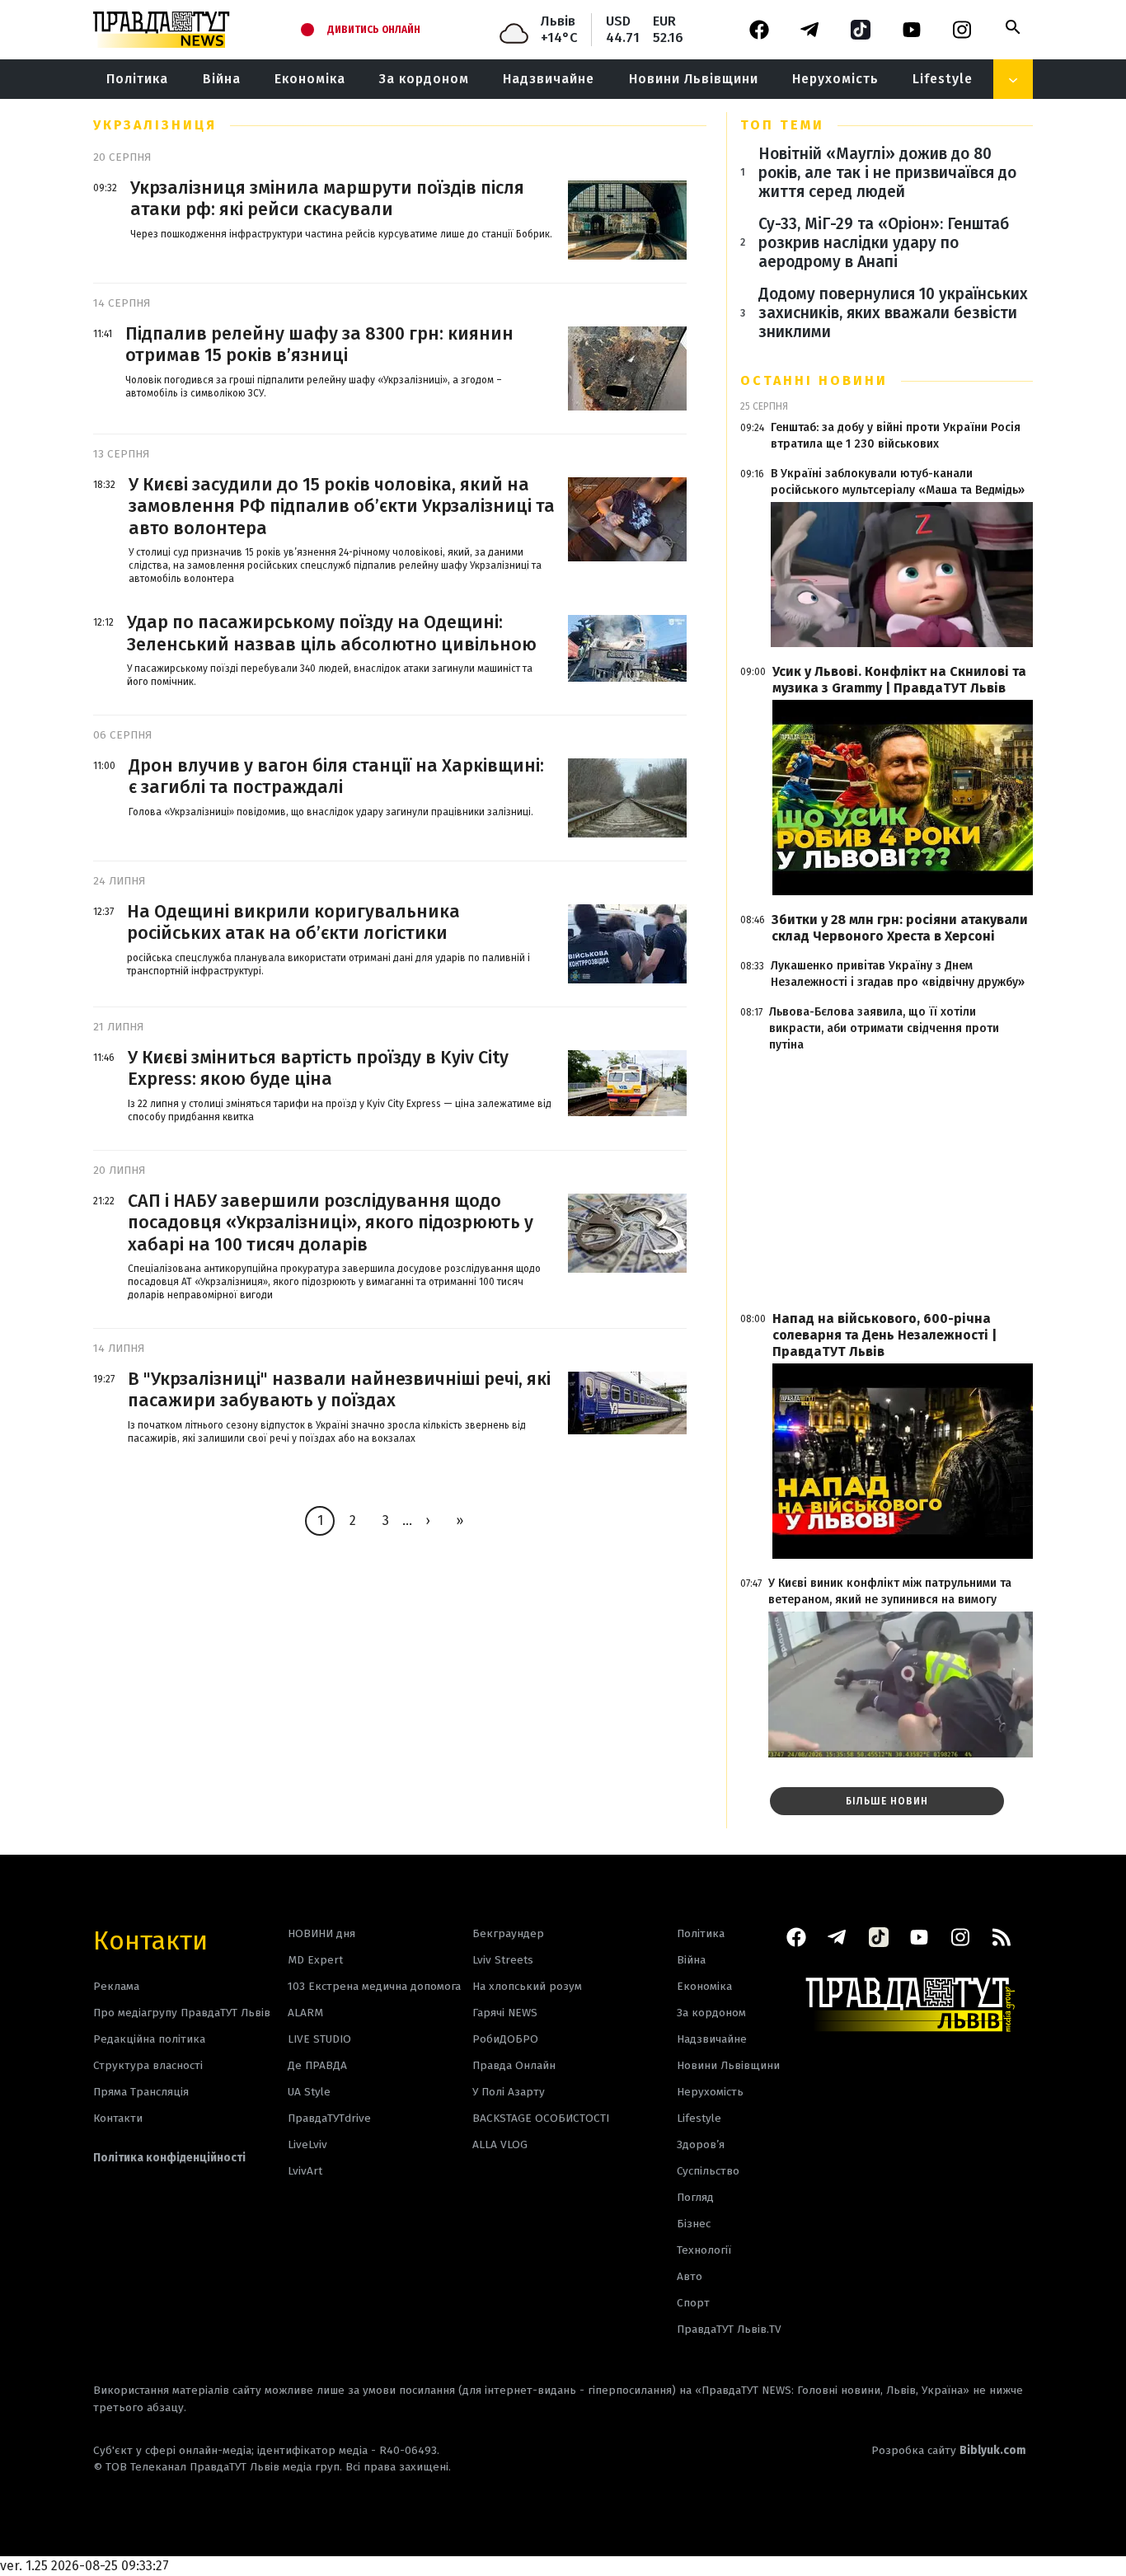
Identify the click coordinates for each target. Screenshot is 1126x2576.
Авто (690, 2276)
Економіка (310, 79)
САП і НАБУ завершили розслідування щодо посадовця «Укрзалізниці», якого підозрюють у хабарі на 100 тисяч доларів (331, 1223)
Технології (704, 2250)
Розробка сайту (949, 2450)
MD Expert (315, 1960)
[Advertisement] (887, 1182)
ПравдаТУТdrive (329, 2118)
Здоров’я (701, 2144)
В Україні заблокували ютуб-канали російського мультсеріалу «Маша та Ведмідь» (898, 482)
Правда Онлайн (514, 2065)
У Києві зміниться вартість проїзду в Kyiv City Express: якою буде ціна (318, 1068)
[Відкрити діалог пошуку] (1013, 27)
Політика (137, 79)
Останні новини (814, 380)
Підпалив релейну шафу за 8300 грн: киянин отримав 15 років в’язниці (319, 345)
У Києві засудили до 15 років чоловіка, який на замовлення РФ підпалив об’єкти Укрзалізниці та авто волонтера (342, 507)
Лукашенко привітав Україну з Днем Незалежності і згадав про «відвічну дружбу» (898, 974)
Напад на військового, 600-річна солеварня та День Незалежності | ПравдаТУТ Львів (884, 1335)
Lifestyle (943, 79)
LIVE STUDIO (319, 2039)
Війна (222, 79)
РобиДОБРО (505, 2039)
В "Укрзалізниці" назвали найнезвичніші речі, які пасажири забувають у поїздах (339, 1390)
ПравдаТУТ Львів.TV (729, 2329)
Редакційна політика (149, 2039)
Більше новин (887, 1801)
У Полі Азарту (509, 2092)
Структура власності (148, 2065)
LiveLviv (307, 2144)
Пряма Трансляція (141, 2092)
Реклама (116, 1986)
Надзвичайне (549, 79)
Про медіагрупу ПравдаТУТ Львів (182, 2013)
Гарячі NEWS (505, 2013)
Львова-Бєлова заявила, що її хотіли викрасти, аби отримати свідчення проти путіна (884, 1028)
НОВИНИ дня (321, 1933)
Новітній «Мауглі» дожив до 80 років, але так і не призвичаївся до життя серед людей (887, 173)
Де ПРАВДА (317, 2065)
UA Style (309, 2092)
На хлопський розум (527, 1986)
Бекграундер (508, 1933)
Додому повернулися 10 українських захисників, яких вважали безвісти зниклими (893, 313)
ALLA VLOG (500, 2144)
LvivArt (305, 2171)
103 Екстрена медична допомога (374, 1986)
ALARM (305, 2013)
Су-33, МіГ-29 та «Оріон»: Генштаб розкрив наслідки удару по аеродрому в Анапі (884, 243)
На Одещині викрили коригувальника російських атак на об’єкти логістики (293, 922)
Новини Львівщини (694, 79)
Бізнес (694, 2224)
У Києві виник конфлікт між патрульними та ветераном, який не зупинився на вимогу (890, 1591)
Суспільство (708, 2171)
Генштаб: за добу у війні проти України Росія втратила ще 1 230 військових (896, 436)
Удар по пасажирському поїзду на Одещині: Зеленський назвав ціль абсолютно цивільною (332, 633)
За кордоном (424, 79)
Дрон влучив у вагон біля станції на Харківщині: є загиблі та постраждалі (336, 777)
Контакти (150, 1939)
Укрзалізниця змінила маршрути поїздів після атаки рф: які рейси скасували (327, 199)
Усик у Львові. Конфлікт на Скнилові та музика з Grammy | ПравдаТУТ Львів (899, 680)
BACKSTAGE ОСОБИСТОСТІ (541, 2118)
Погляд (695, 2197)
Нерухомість (835, 79)
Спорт (693, 2303)
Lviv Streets (503, 1960)
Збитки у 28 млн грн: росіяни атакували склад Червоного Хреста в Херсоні (900, 928)
